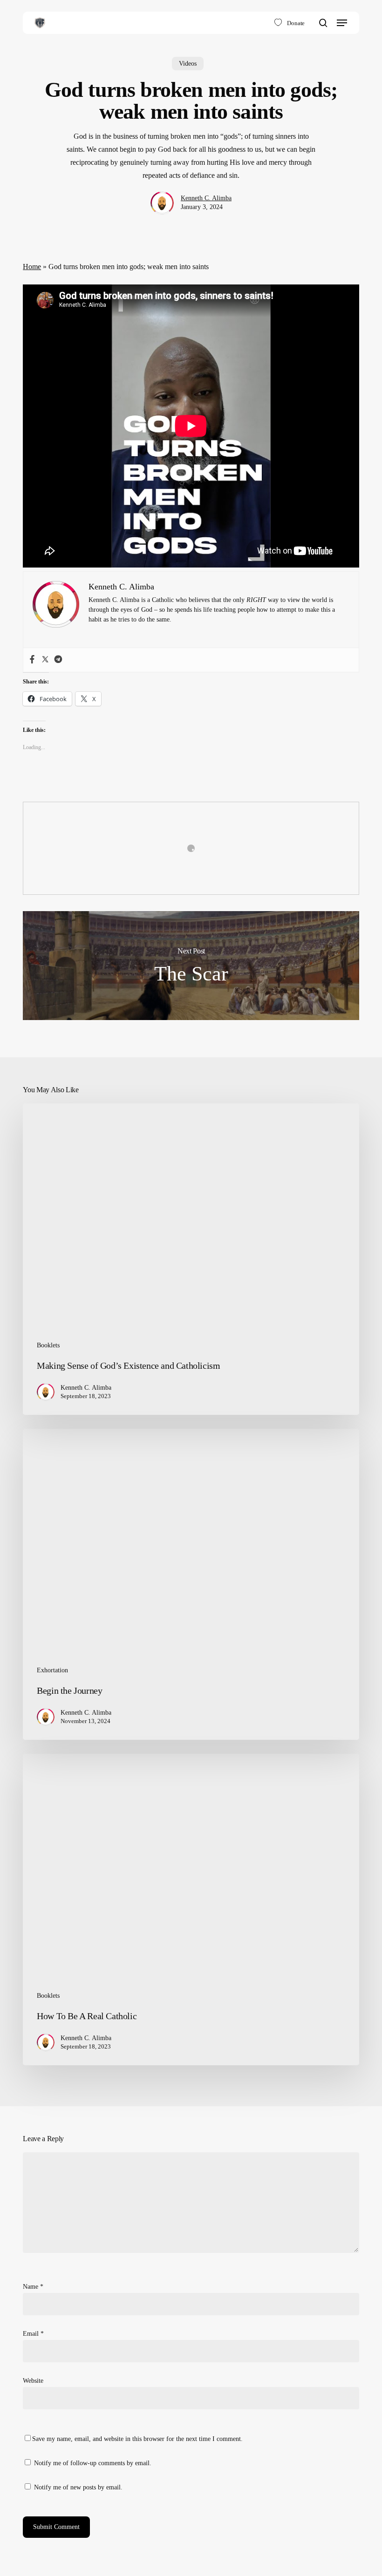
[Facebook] (32, 660)
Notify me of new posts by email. (78, 2487)
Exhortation (52, 1670)
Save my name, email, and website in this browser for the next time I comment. (137, 2439)
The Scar (191, 966)
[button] (342, 23)
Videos (188, 64)
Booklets (48, 1345)
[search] (323, 23)
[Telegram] (58, 660)
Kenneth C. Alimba (206, 198)
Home (32, 267)
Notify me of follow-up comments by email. (93, 2463)
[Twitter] (45, 660)
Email (33, 2334)
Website (33, 2381)
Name (33, 2287)
